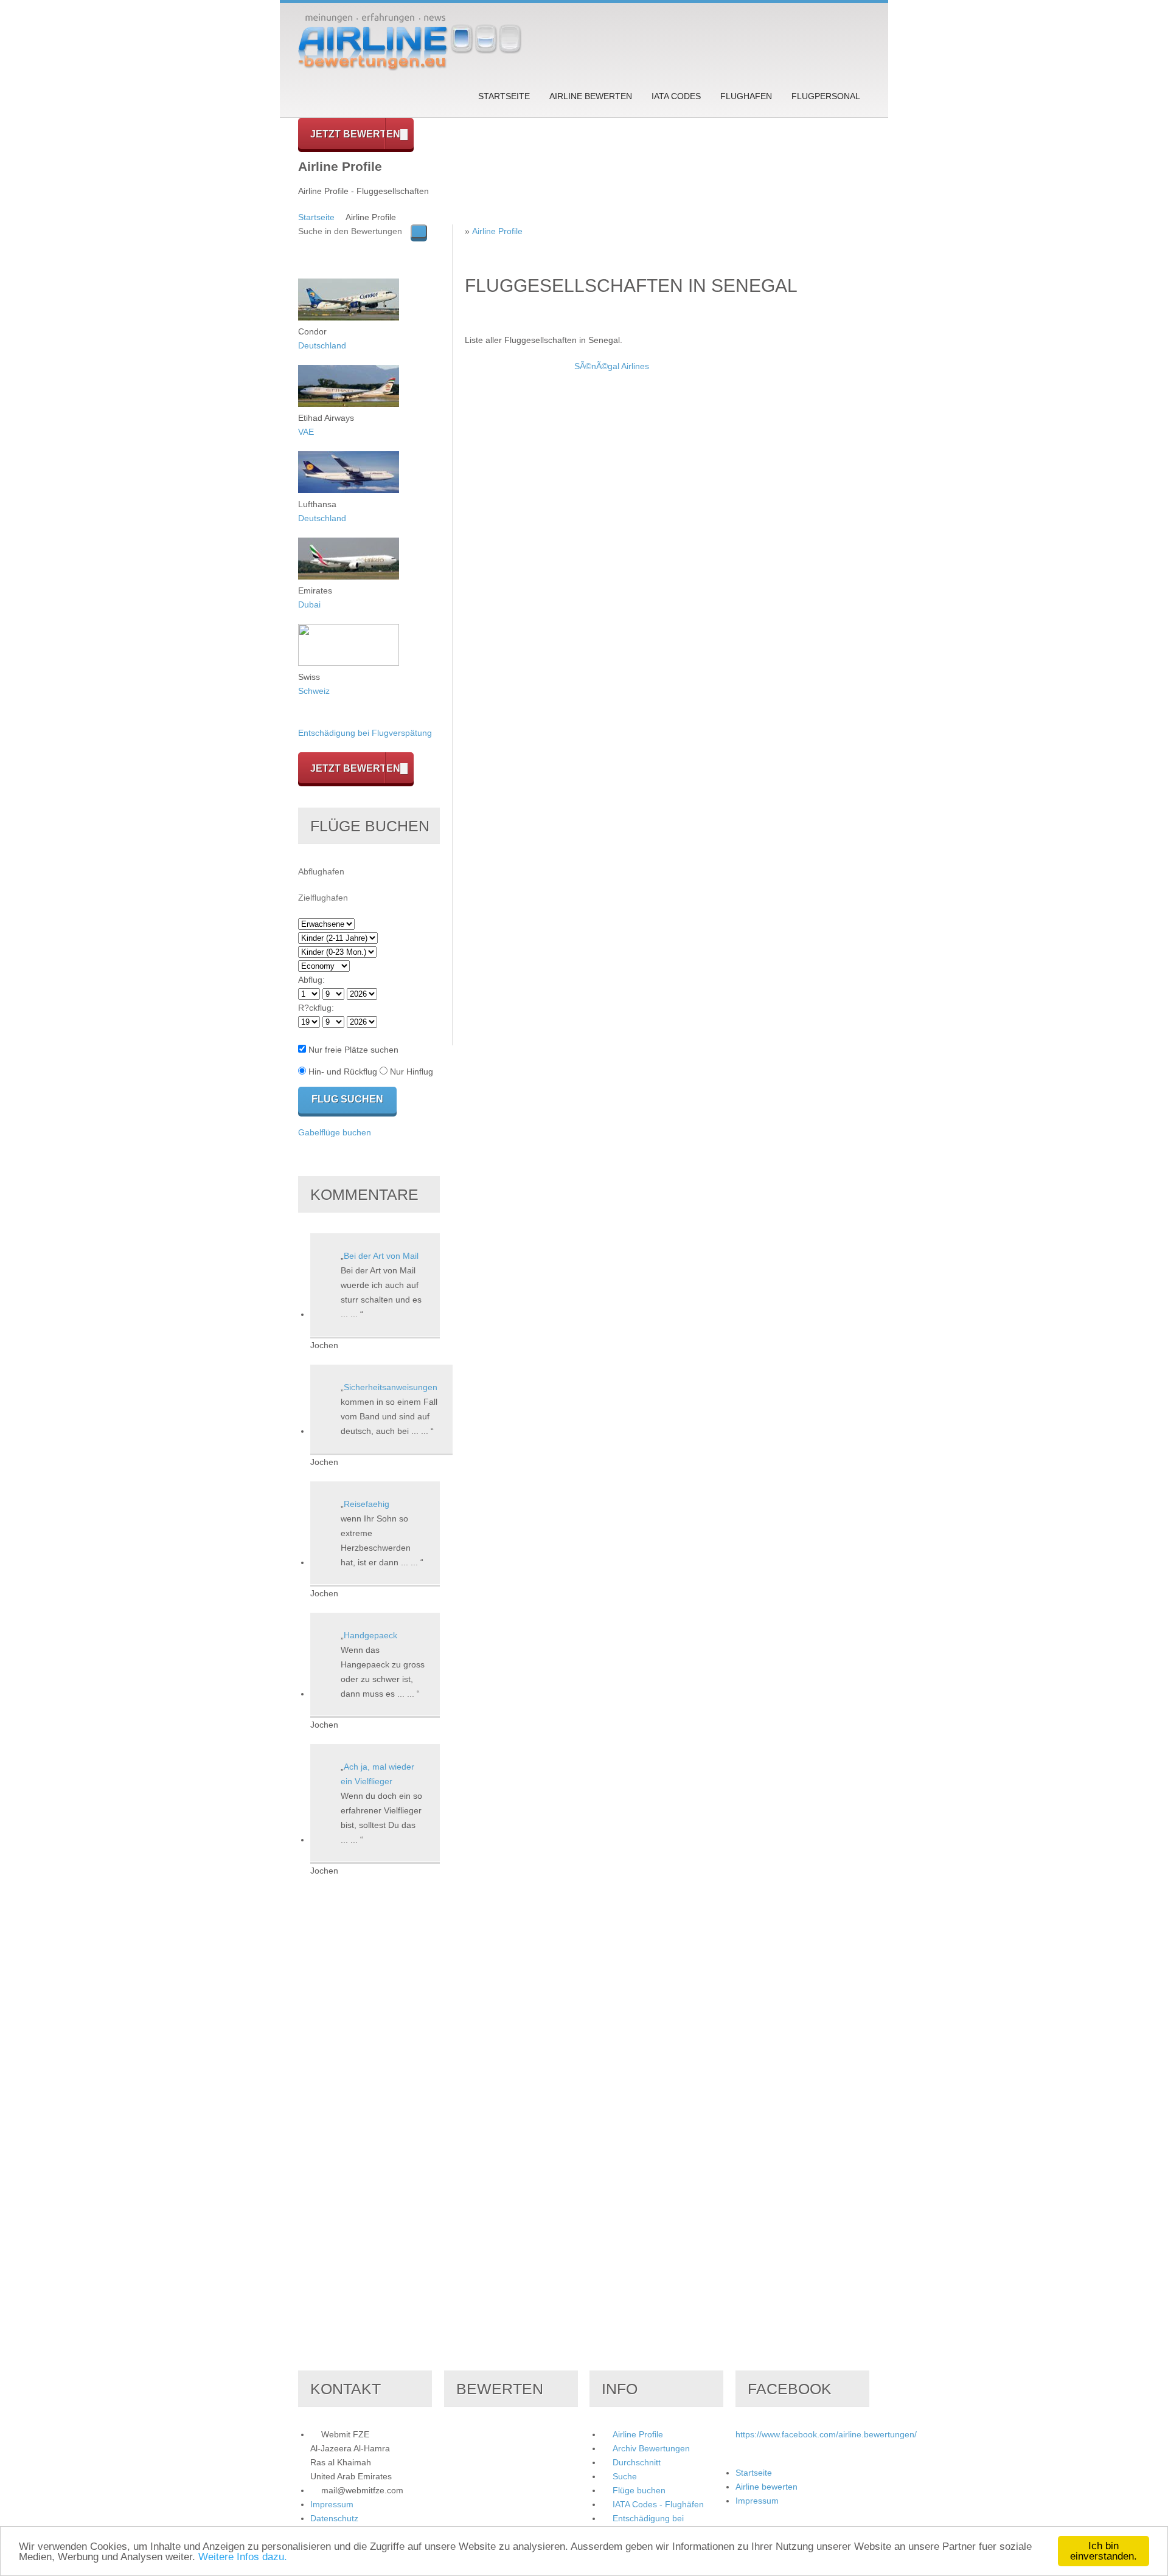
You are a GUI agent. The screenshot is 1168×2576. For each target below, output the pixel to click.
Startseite (504, 96)
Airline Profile (497, 231)
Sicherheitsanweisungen (391, 1387)
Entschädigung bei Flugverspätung (365, 733)
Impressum (332, 2504)
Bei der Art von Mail (381, 1256)
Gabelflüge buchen (335, 1132)
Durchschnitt (637, 2462)
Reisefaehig (367, 1504)
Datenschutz (334, 2518)
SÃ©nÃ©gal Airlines (612, 366)
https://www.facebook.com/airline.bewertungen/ (826, 2434)
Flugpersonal (826, 96)
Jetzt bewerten (355, 134)
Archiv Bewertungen (651, 2448)
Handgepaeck (370, 1635)
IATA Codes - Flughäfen (658, 2504)
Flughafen (746, 96)
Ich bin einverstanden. (1104, 2551)
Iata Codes (676, 96)
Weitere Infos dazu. (243, 2557)
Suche (625, 2476)
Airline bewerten (591, 96)
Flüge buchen (639, 2490)
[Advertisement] (513, 542)
